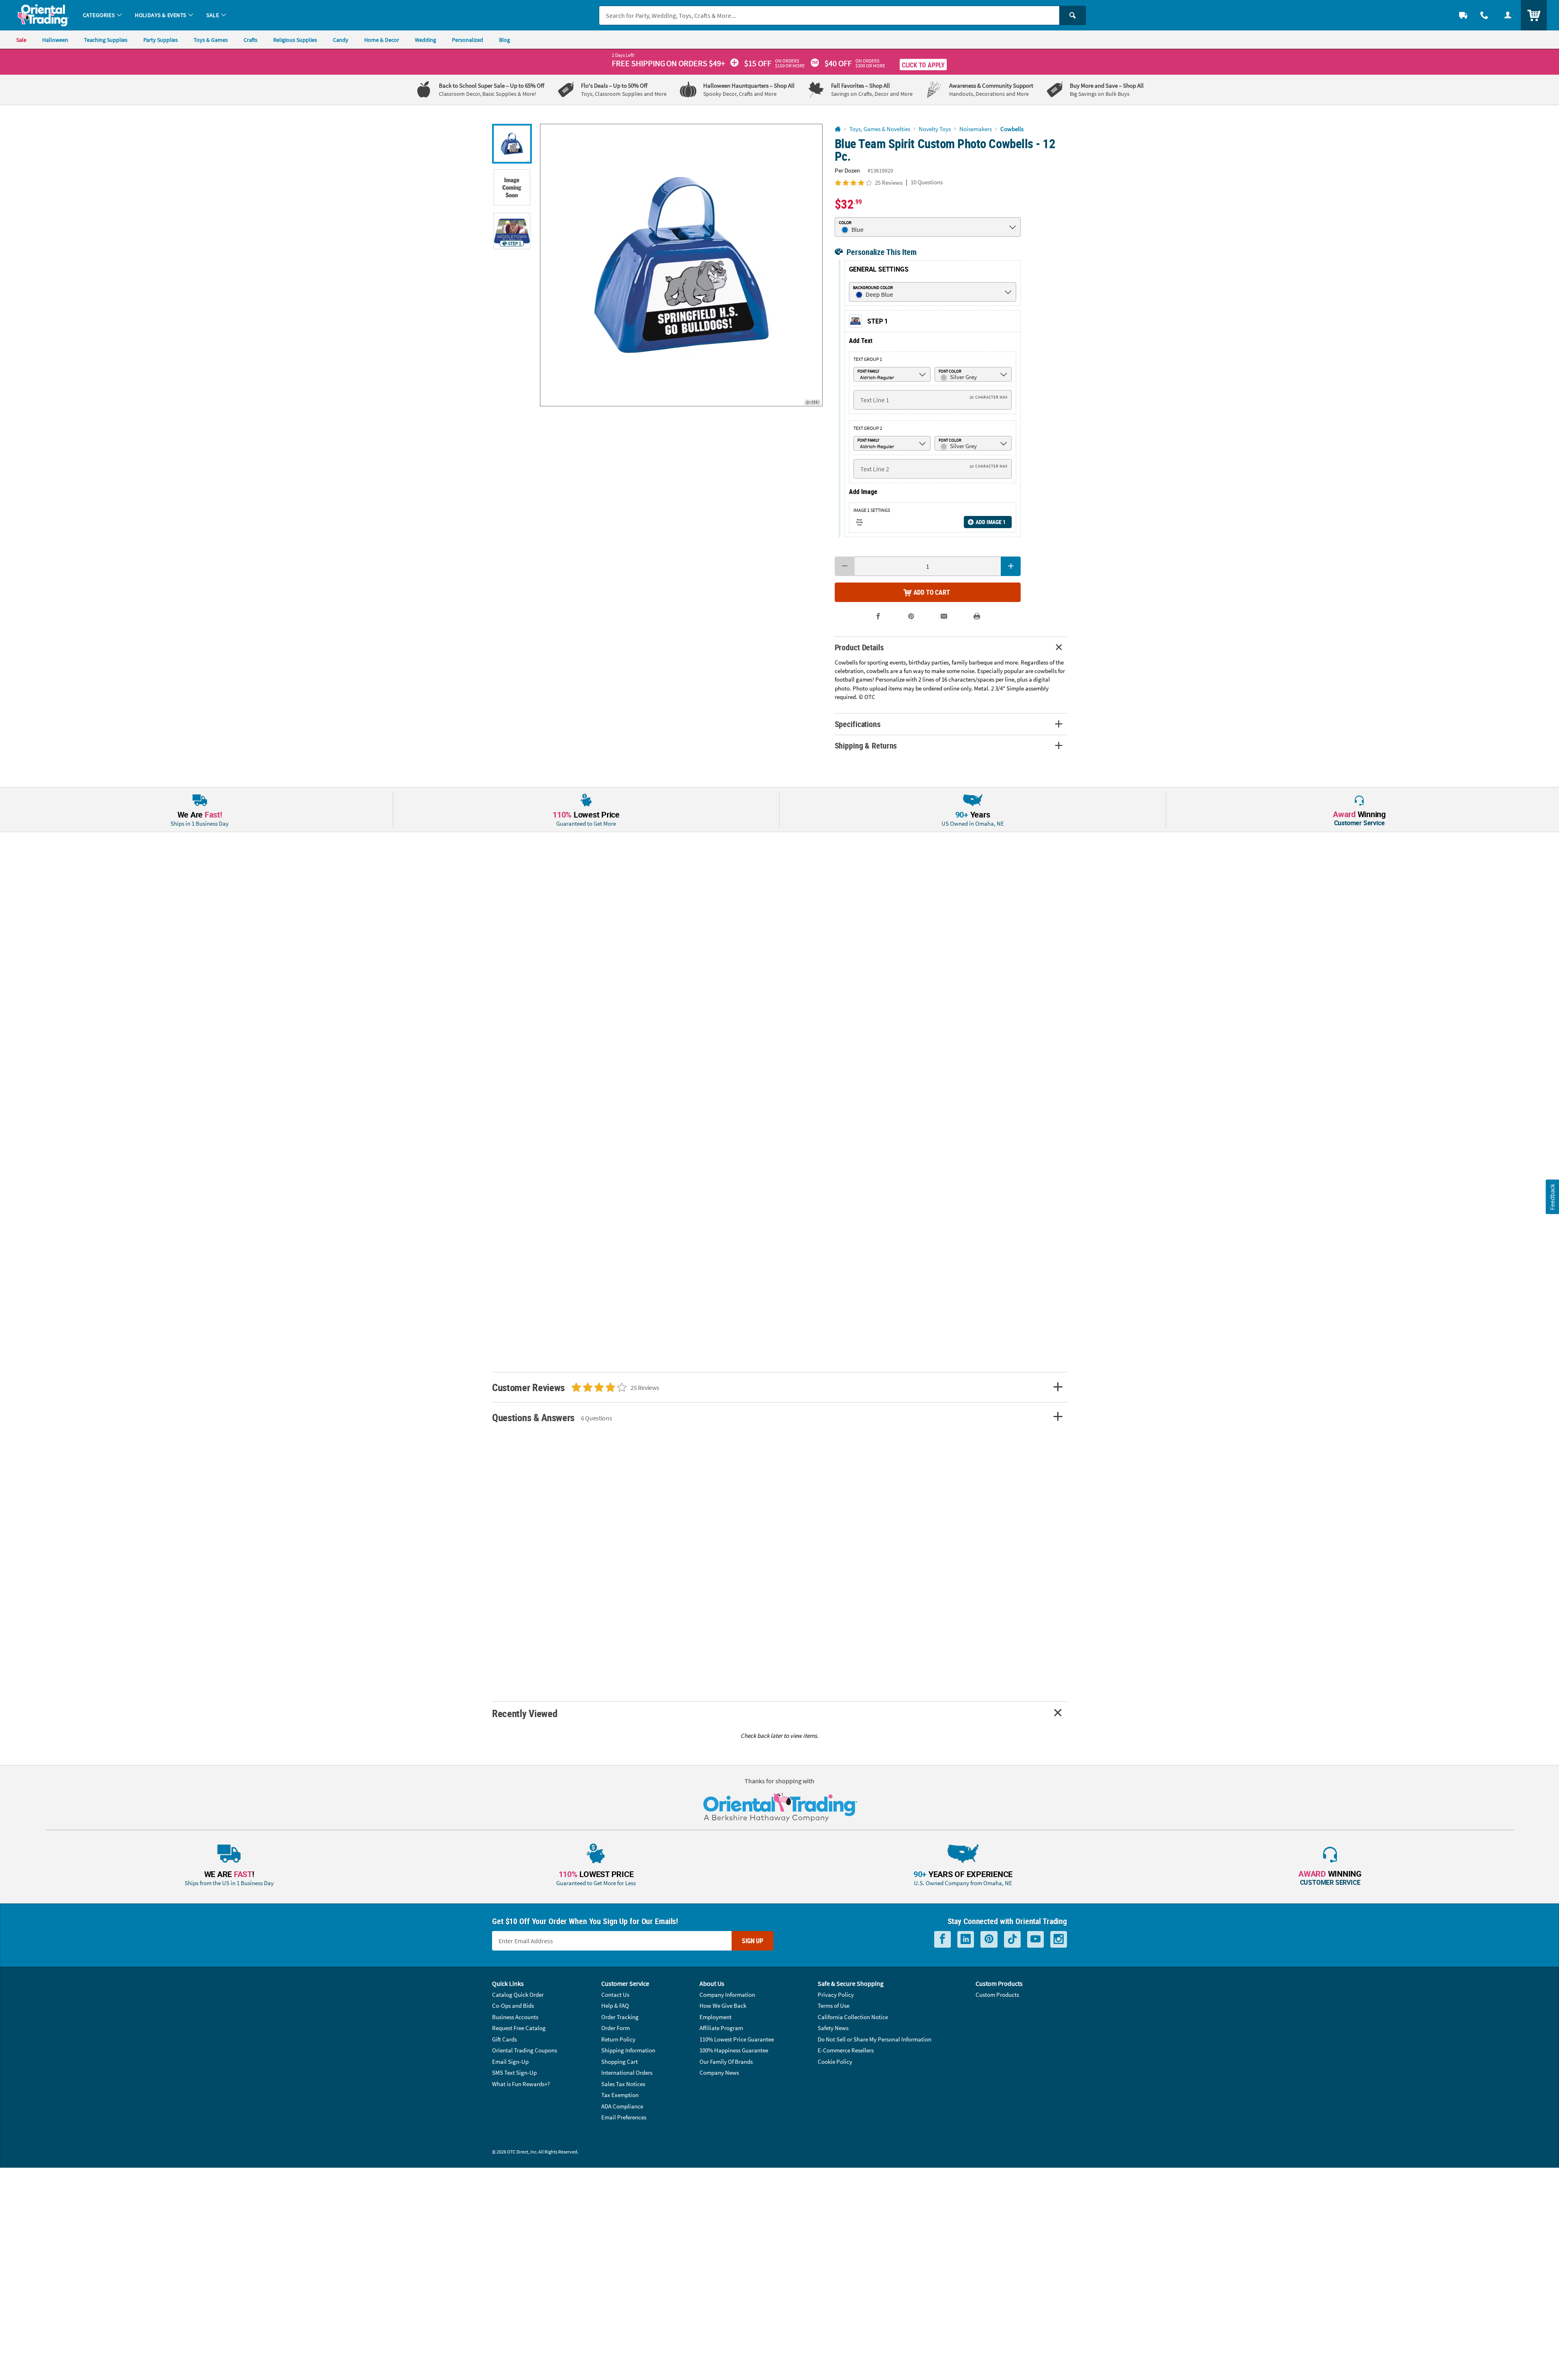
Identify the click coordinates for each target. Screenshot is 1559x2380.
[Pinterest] (989, 1939)
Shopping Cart (620, 2062)
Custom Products (997, 1995)
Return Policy (618, 2039)
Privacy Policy (836, 1995)
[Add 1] (1011, 566)
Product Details (859, 647)
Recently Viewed (525, 1713)
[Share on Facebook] (878, 616)
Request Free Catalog (519, 2028)
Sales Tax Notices (623, 2084)
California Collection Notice (853, 2017)
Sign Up (753, 1941)
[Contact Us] (1484, 15)
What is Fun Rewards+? (521, 2084)
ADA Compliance (622, 2106)
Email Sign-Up (510, 2062)
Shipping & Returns (866, 746)
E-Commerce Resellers (846, 2050)
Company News (719, 2073)
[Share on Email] (944, 616)
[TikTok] (1012, 1939)
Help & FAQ (615, 2006)
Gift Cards (504, 2039)
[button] (681, 265)
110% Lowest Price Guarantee (737, 2039)
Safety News (833, 2028)
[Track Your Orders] (1463, 15)
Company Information (727, 1995)
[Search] (1073, 15)
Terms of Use (833, 2006)
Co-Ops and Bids (513, 2006)
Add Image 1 (990, 522)
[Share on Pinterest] (911, 616)
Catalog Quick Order (518, 1995)
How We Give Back (723, 2006)
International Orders (627, 2073)
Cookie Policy (835, 2062)
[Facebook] (943, 1939)
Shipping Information (628, 2050)
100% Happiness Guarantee (734, 2050)
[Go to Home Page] (838, 129)
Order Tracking (620, 2017)
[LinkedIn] (966, 1939)
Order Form (615, 2028)
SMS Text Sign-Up (514, 2073)
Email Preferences (624, 2117)
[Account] (1508, 15)
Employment (716, 2017)
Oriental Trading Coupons (525, 2050)
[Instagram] (1059, 1939)
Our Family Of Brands (726, 2062)
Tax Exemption (620, 2095)
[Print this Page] (977, 616)
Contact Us (615, 1995)
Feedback (1552, 1196)
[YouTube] (1035, 1939)
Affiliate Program (721, 2028)
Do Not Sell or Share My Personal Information (875, 2039)
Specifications (858, 724)
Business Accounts (515, 2017)
